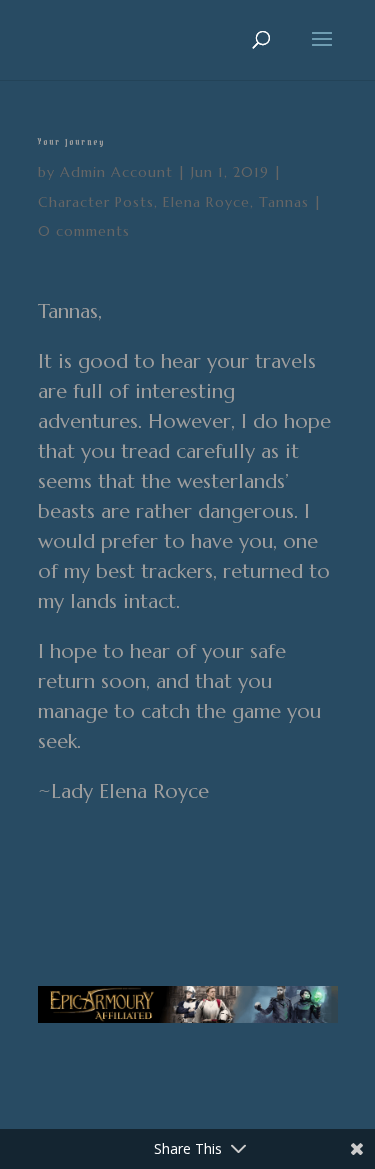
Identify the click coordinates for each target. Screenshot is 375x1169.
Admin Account (116, 172)
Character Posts (96, 202)
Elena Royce (206, 202)
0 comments (84, 231)
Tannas (284, 202)
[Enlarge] (312, 1012)
